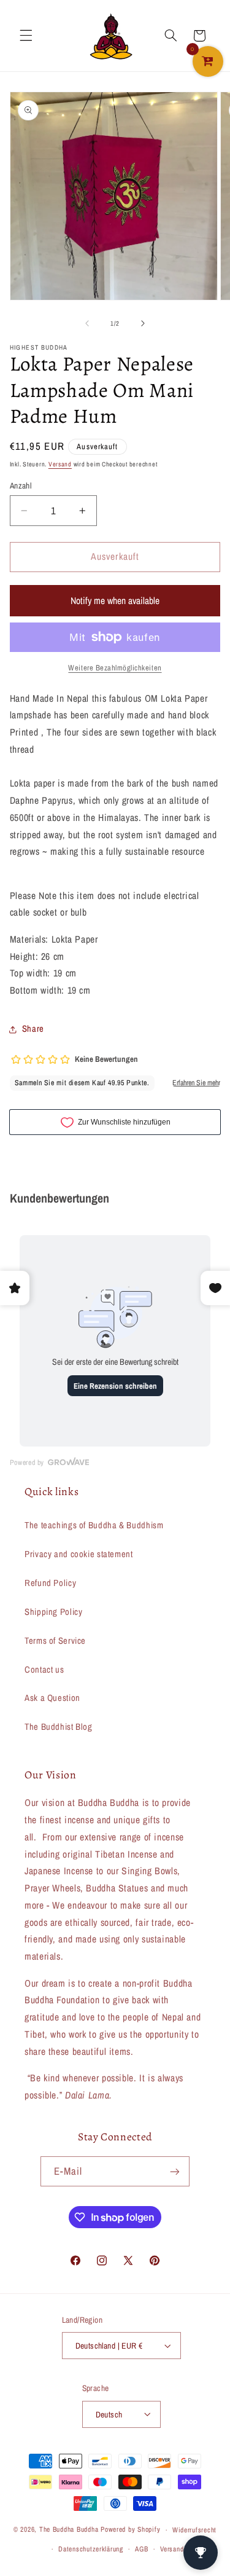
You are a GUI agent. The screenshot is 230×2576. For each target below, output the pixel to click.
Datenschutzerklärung (91, 2549)
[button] (26, 36)
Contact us (44, 1670)
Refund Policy (50, 1583)
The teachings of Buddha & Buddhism (94, 1525)
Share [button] (33, 1029)
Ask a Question (52, 1698)
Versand (60, 464)
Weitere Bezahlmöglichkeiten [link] (115, 668)
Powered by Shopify (130, 2530)
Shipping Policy (53, 1612)
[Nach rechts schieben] (143, 323)
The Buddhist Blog (59, 1727)
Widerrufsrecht (194, 2530)
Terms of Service (55, 1641)
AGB (141, 2549)
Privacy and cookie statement (79, 1554)
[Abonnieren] (175, 2171)
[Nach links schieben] (87, 323)
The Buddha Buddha (70, 2530)
